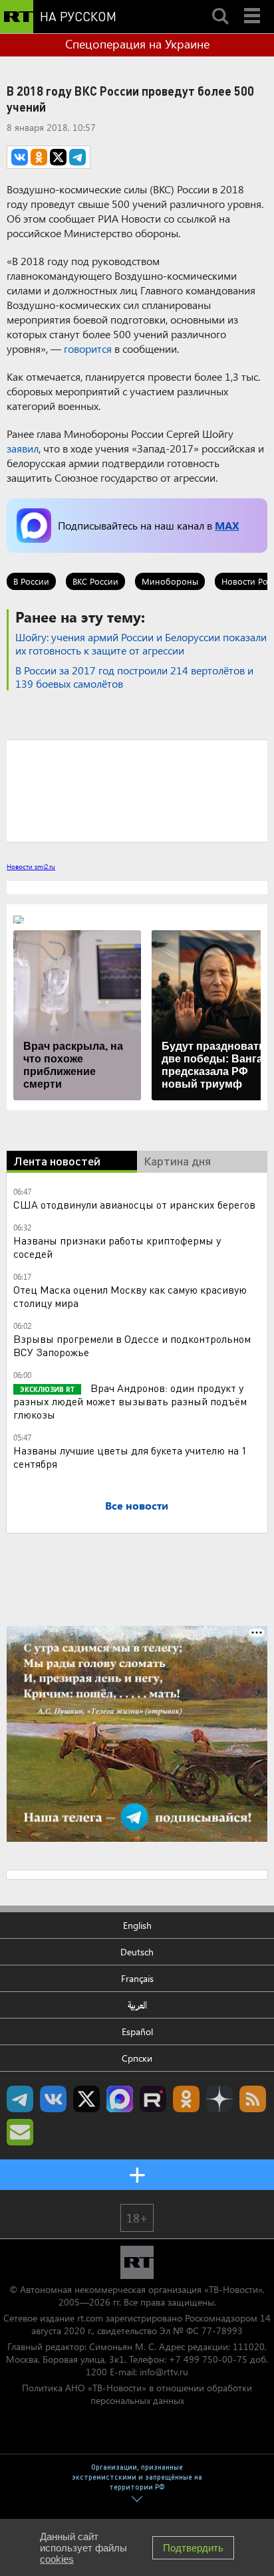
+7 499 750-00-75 (208, 2359)
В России (31, 581)
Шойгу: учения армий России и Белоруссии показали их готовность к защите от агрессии (141, 644)
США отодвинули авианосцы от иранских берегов (134, 1204)
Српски (137, 2058)
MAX (227, 525)
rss (253, 2099)
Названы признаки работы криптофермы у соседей (117, 1247)
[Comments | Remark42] (137, 790)
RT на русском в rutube (153, 2099)
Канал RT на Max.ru (120, 2099)
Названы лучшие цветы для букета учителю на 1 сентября (130, 1457)
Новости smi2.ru (31, 866)
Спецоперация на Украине (137, 44)
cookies (57, 2559)
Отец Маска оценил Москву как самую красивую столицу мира (130, 1296)
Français (137, 1978)
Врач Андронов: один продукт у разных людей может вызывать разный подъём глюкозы (130, 1401)
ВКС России (95, 581)
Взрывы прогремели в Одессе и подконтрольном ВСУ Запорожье (132, 1345)
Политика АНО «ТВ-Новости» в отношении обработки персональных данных (137, 2394)
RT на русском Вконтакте (53, 2099)
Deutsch (137, 1952)
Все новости (137, 1505)
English (137, 1925)
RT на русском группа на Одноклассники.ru (186, 2099)
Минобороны (170, 581)
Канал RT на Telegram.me (20, 2099)
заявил (23, 448)
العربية (137, 2005)
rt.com (90, 2318)
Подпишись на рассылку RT (20, 2132)
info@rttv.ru (164, 2372)
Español (137, 2031)
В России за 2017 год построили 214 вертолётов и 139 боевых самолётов (134, 677)
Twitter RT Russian (86, 2099)
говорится (88, 348)
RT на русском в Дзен (219, 2099)
